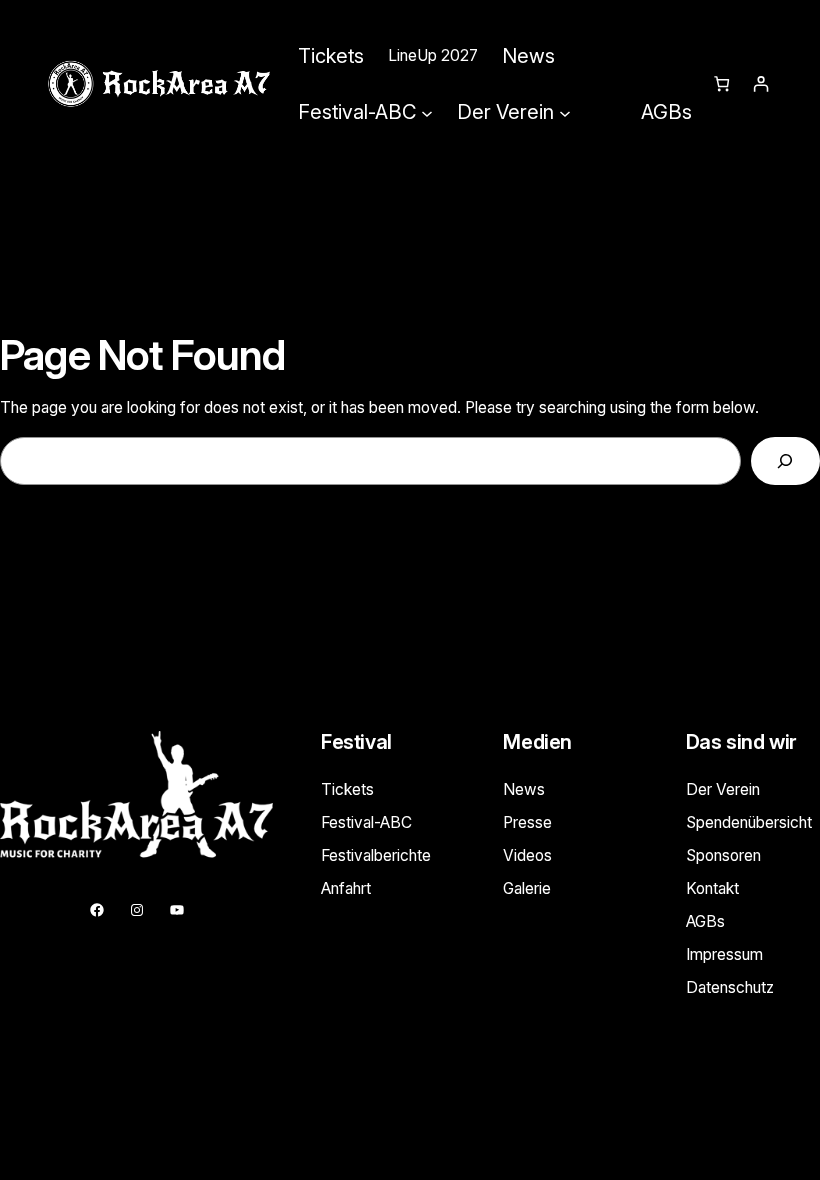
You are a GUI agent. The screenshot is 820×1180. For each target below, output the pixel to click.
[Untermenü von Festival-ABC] (427, 112)
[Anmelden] (760, 84)
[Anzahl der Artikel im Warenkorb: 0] (721, 84)
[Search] (785, 461)
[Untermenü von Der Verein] (565, 112)
